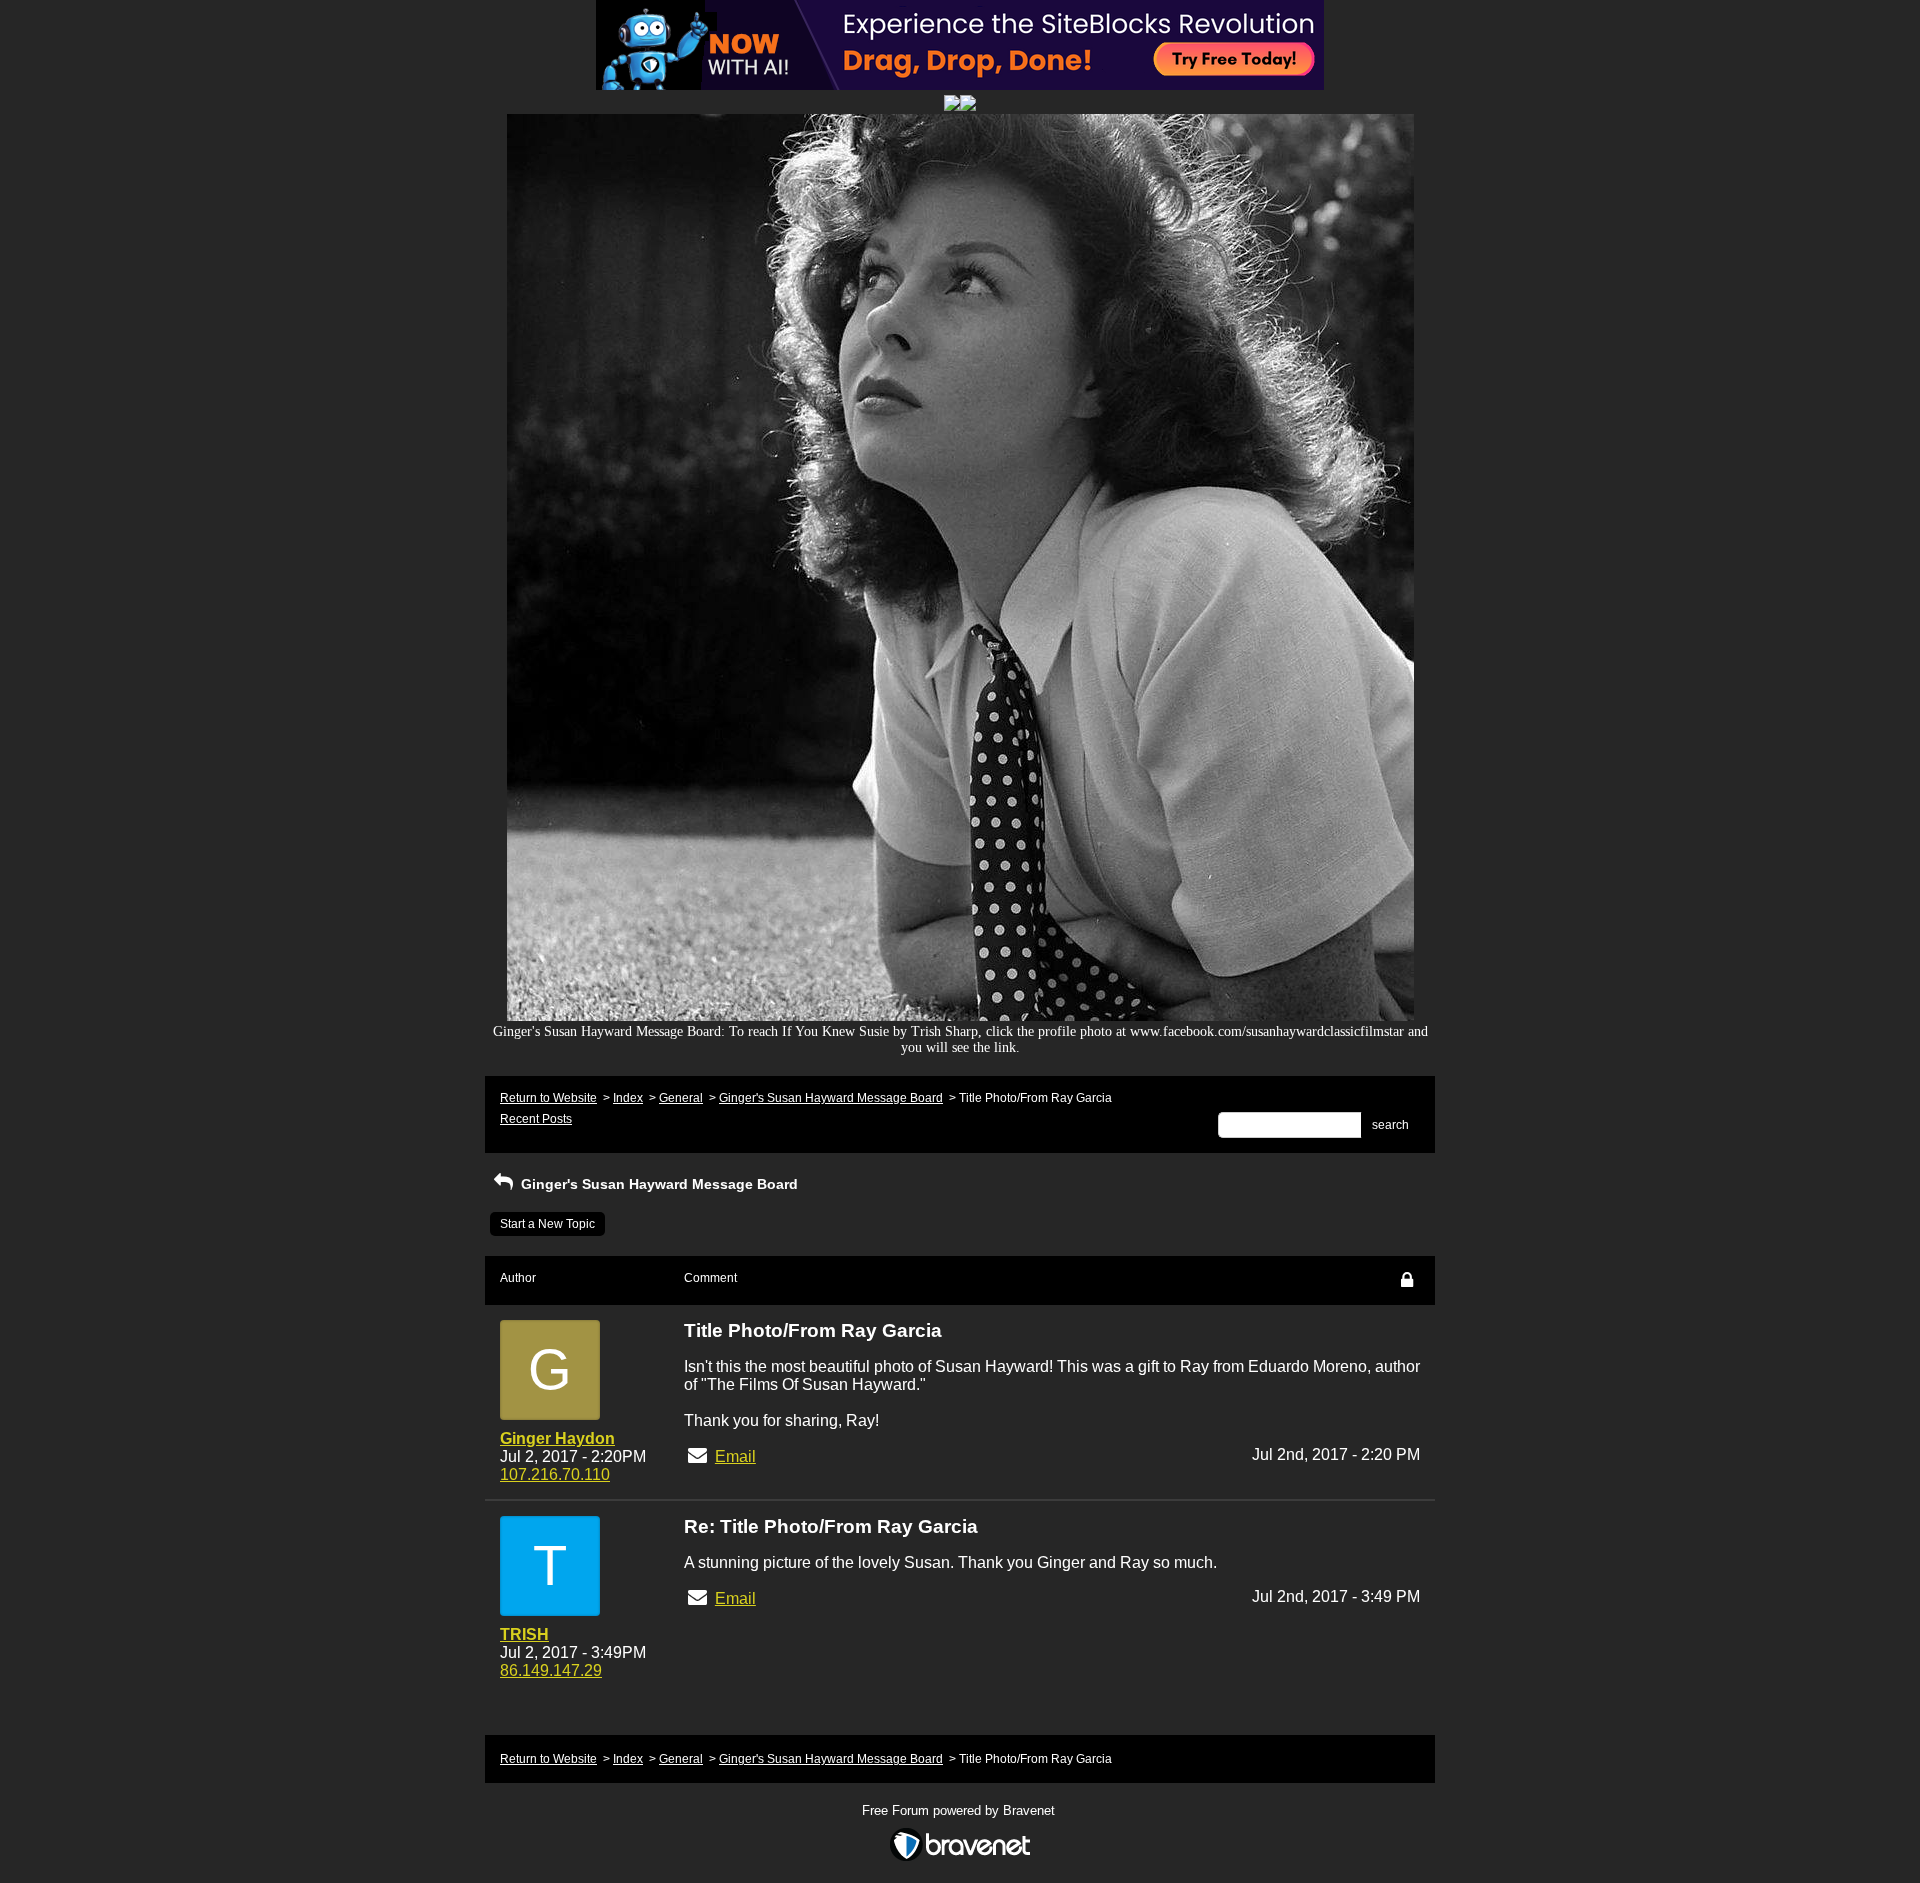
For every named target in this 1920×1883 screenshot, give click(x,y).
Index (628, 1098)
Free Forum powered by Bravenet (960, 1810)
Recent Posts (536, 1119)
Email (735, 1456)
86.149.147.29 (551, 1670)
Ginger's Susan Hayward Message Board (831, 1098)
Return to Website (548, 1098)
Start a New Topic (547, 1224)
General (681, 1098)
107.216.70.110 (555, 1474)
